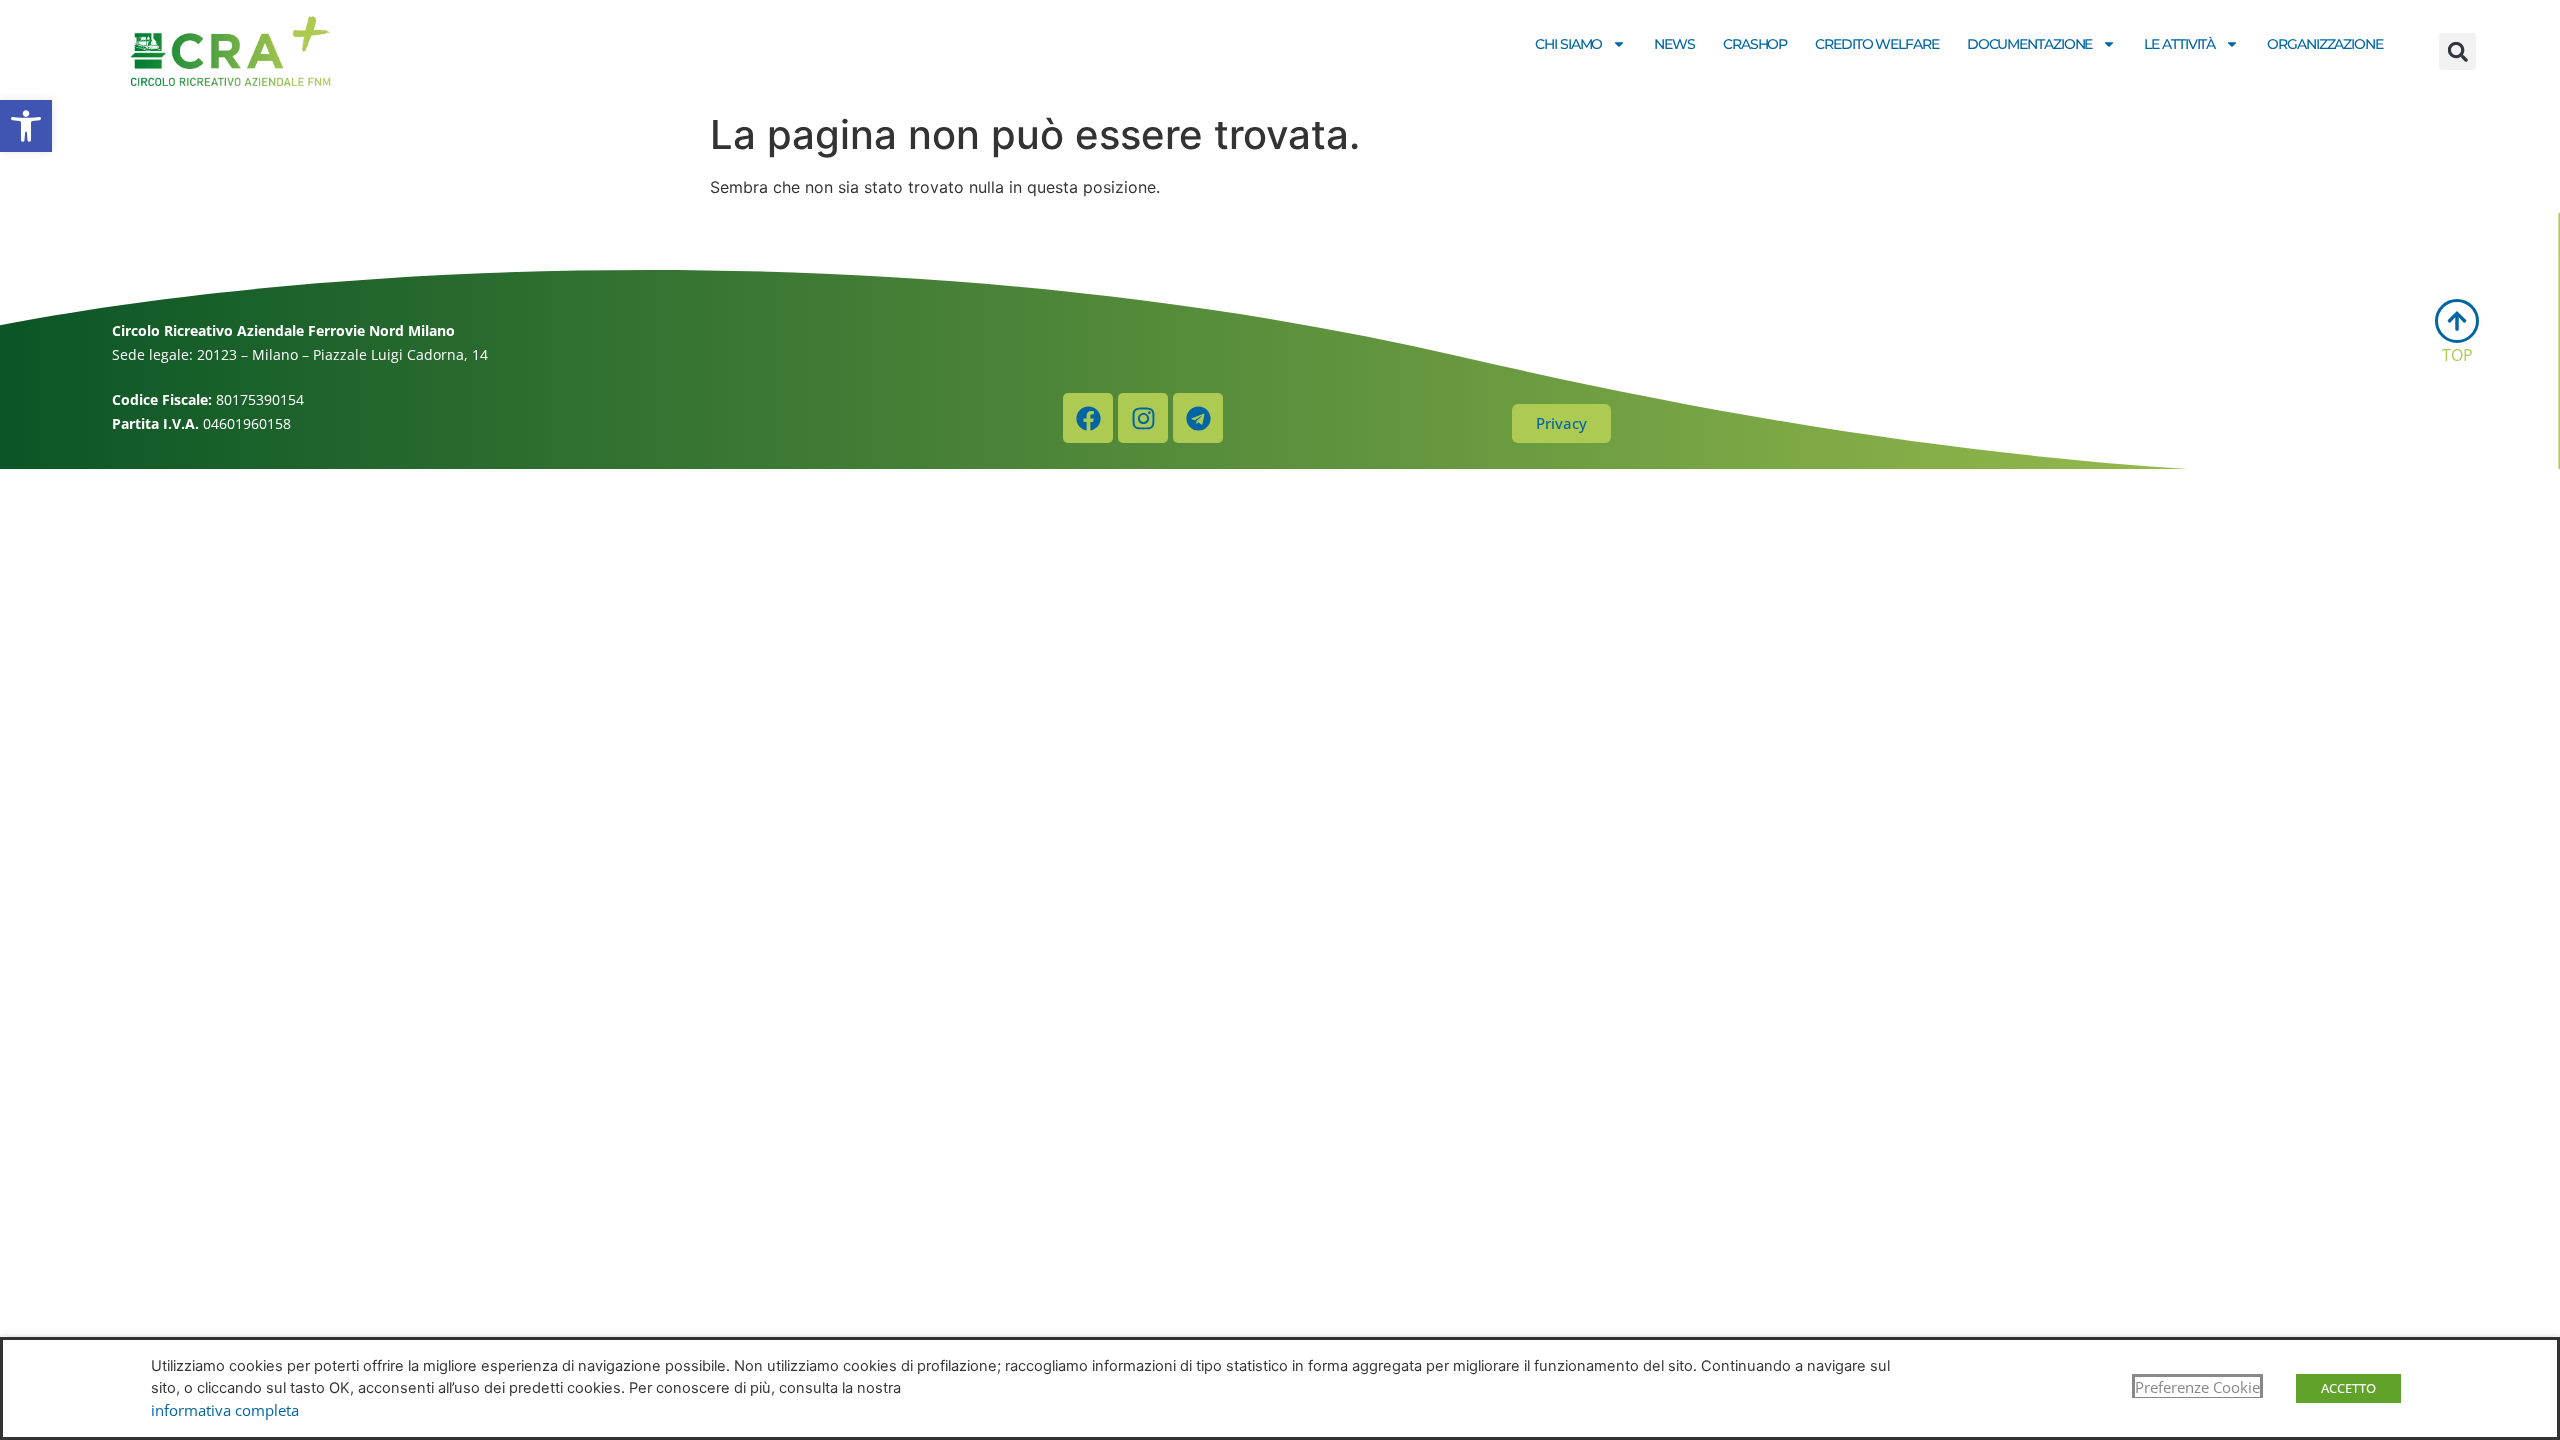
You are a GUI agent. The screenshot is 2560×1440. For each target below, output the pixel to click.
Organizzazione (2325, 44)
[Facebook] (1088, 418)
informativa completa (225, 1410)
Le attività (2179, 44)
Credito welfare (1877, 44)
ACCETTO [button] (2348, 1388)
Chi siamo (1568, 44)
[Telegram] (1198, 418)
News (1674, 44)
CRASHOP (1755, 44)
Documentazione (2030, 44)
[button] (26, 126)
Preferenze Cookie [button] (2197, 1387)
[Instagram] (1143, 418)
